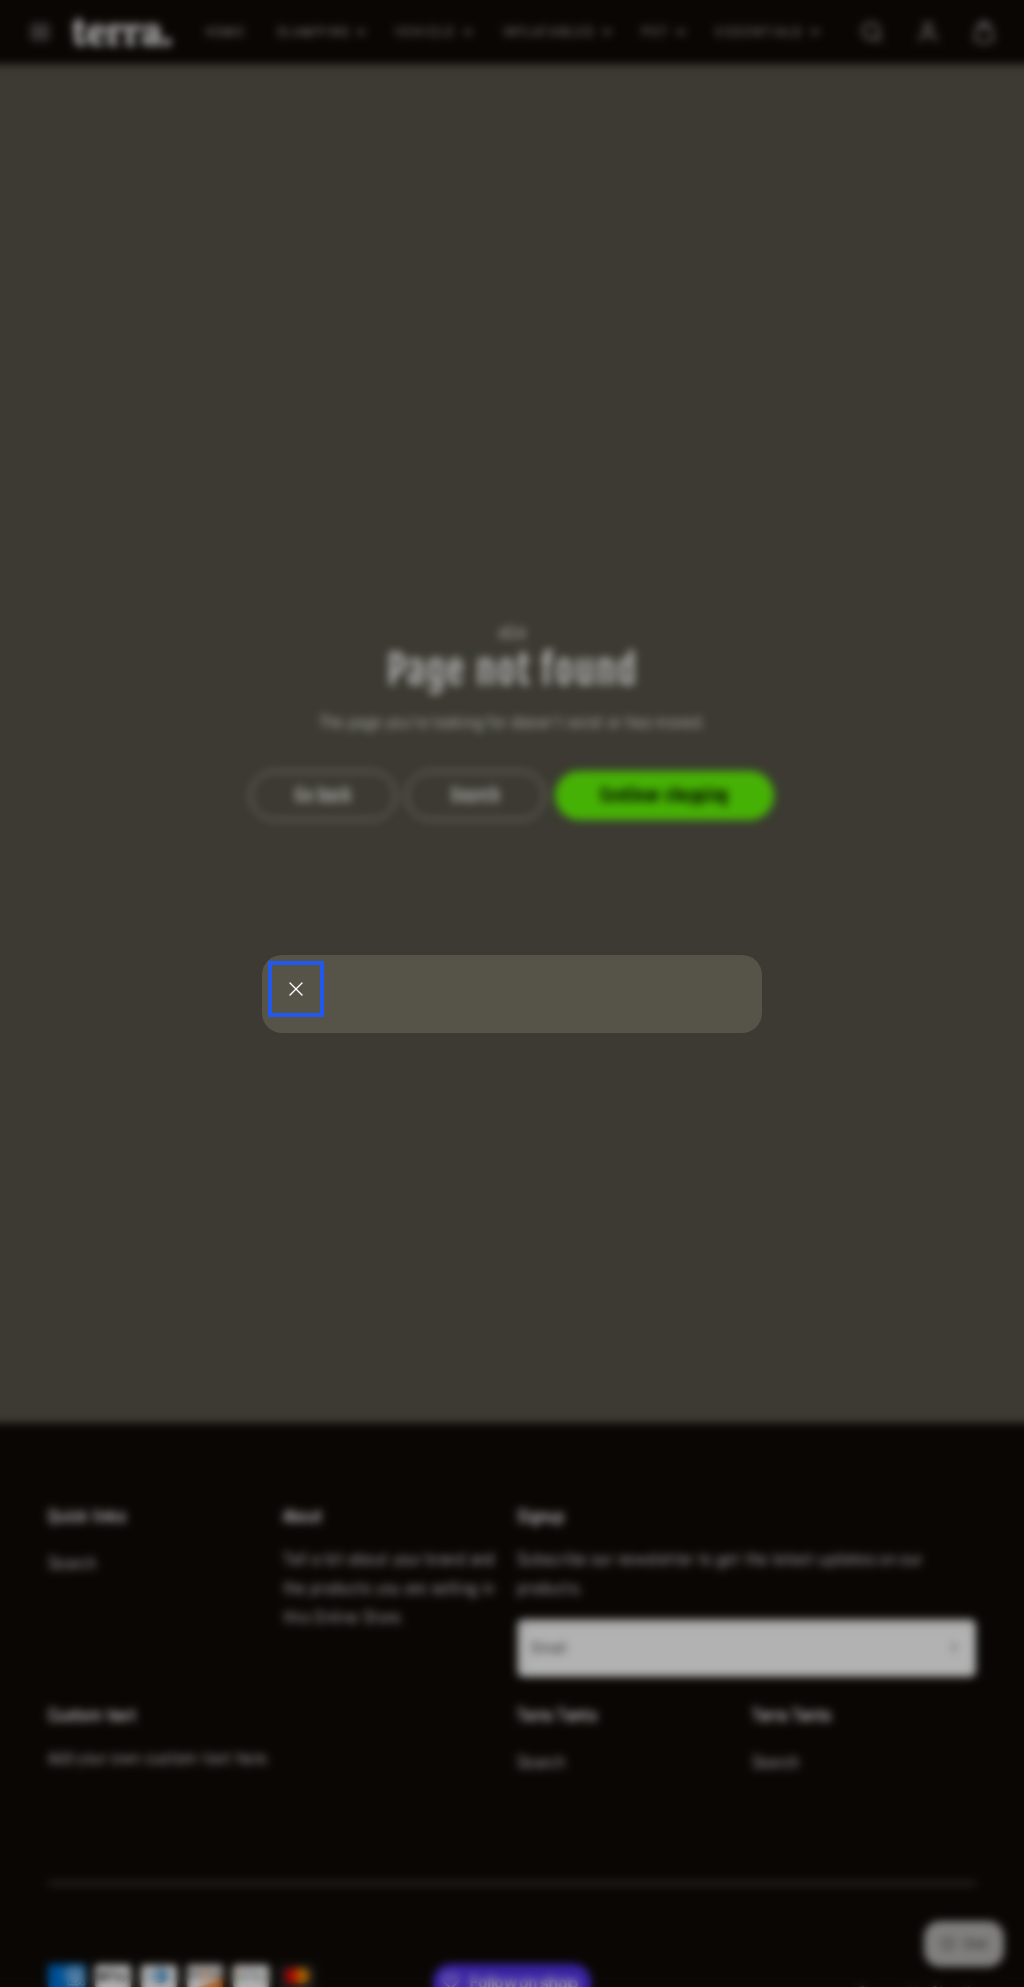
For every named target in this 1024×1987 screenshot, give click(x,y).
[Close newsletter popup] (296, 989)
